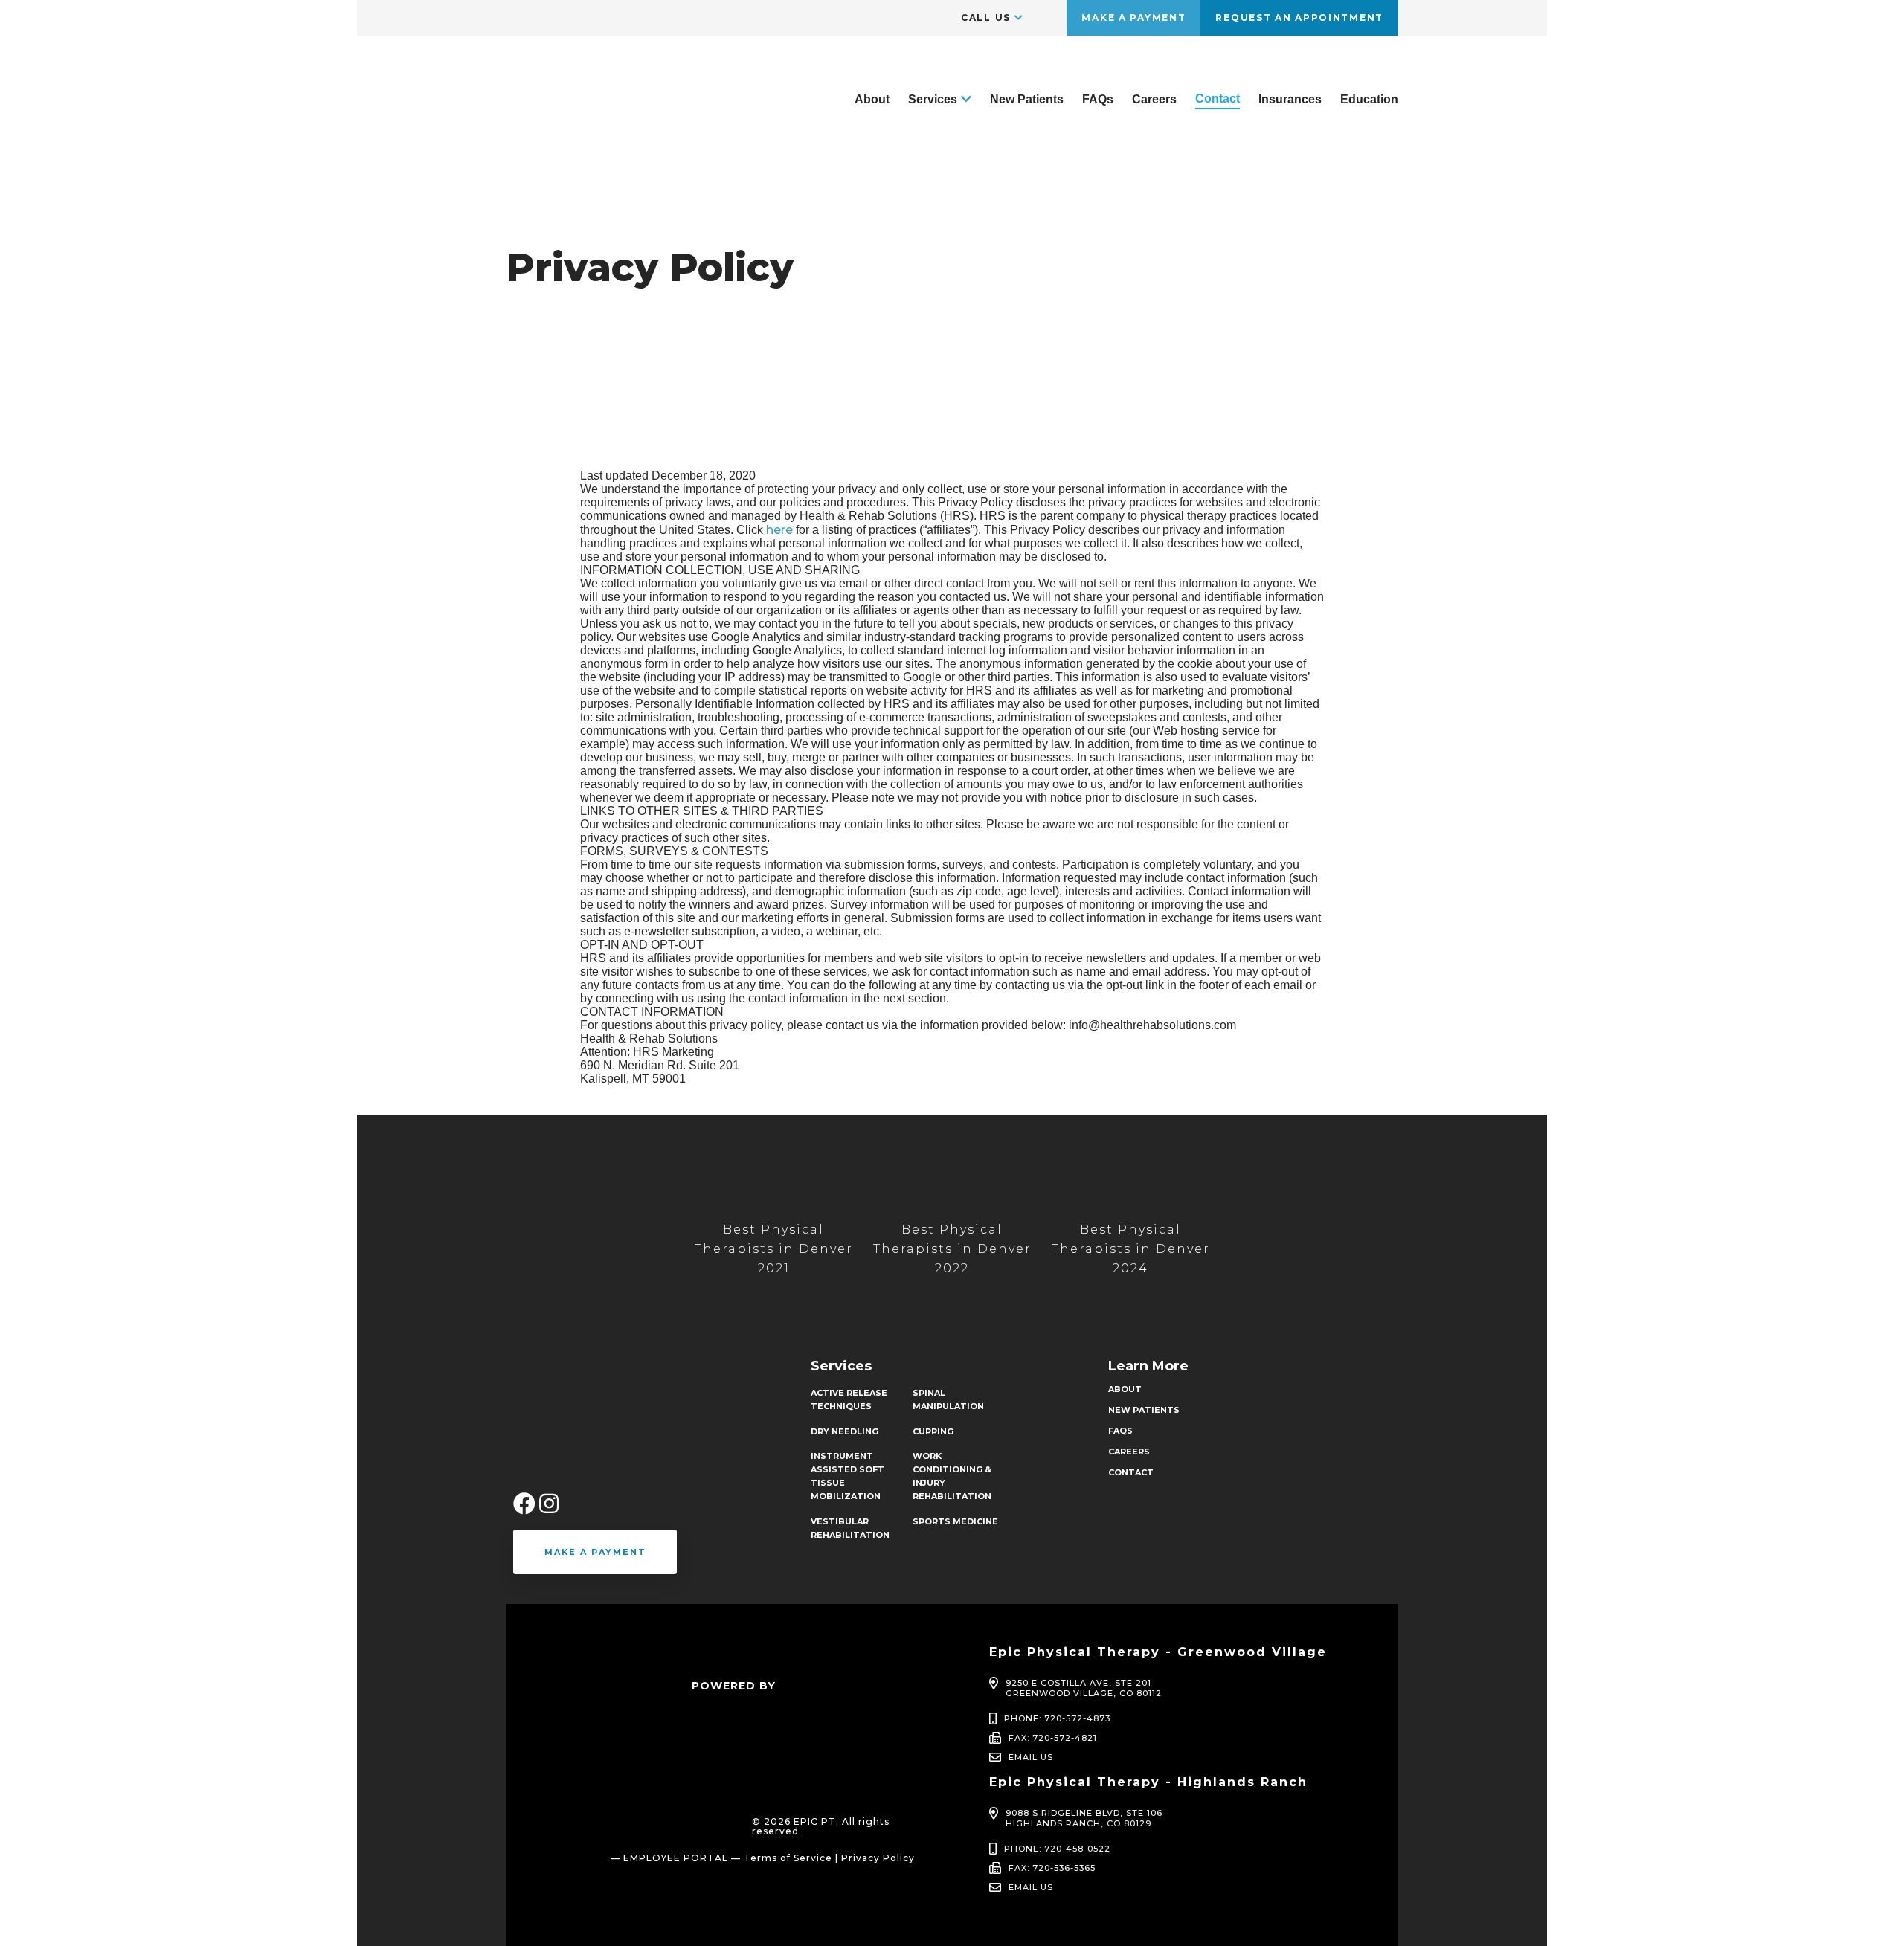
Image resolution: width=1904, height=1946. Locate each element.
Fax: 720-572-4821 (1053, 1738)
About (872, 99)
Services (933, 99)
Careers (1154, 99)
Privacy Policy (878, 1858)
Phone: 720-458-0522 (1057, 1849)
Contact (1218, 99)
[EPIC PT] (576, 148)
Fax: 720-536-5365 (1052, 1868)
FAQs (1098, 99)
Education (1369, 99)
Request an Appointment (1299, 17)
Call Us (986, 17)
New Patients (1027, 99)
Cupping (933, 1431)
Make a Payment (1133, 17)
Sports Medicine (955, 1521)
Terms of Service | (791, 1858)
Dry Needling (845, 1431)
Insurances (1290, 99)
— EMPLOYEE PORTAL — (676, 1858)
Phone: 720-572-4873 (1057, 1718)
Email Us (1031, 1757)
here (779, 530)
